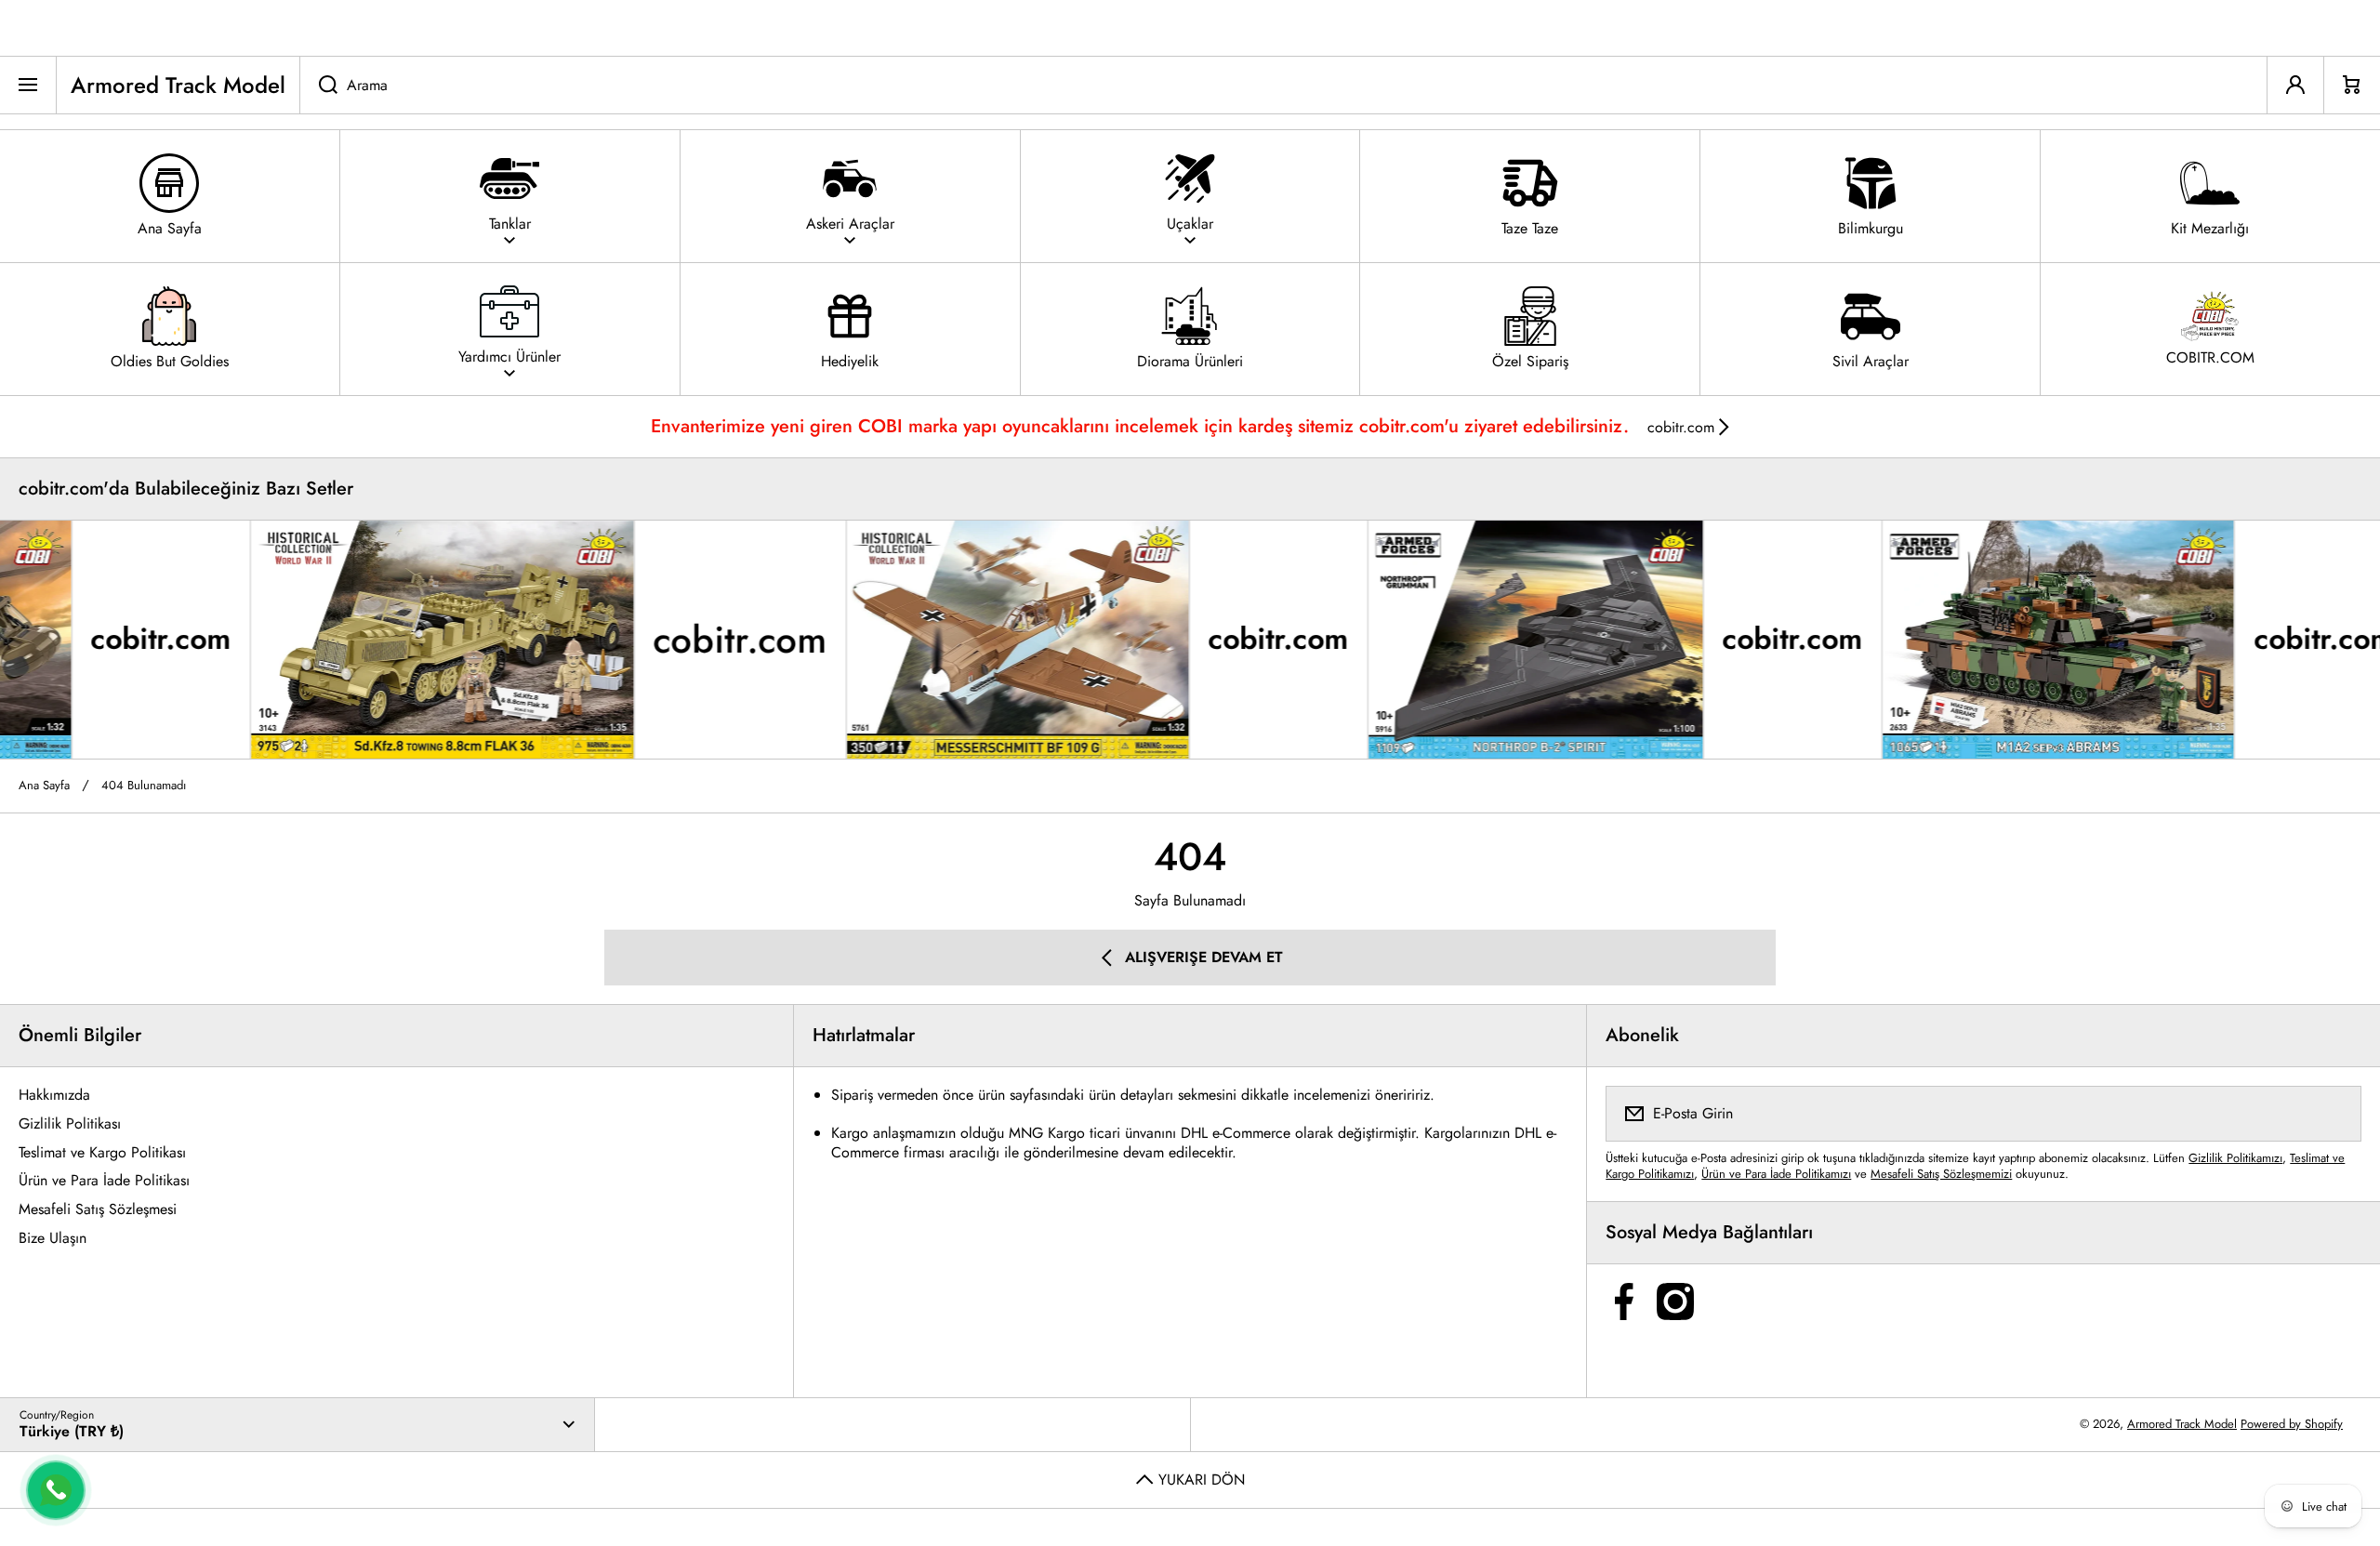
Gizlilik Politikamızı (2235, 1158)
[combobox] (1283, 85)
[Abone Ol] (2335, 1114)
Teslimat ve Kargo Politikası (102, 1152)
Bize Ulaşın (53, 1238)
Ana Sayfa (44, 786)
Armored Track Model (2182, 1424)
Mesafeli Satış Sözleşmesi (98, 1209)
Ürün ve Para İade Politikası (104, 1180)
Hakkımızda (54, 1095)
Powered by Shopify (2292, 1424)
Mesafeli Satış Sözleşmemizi (1941, 1174)
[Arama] (318, 85)
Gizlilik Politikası (70, 1123)
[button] (2352, 85)
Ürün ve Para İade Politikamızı (1776, 1174)
